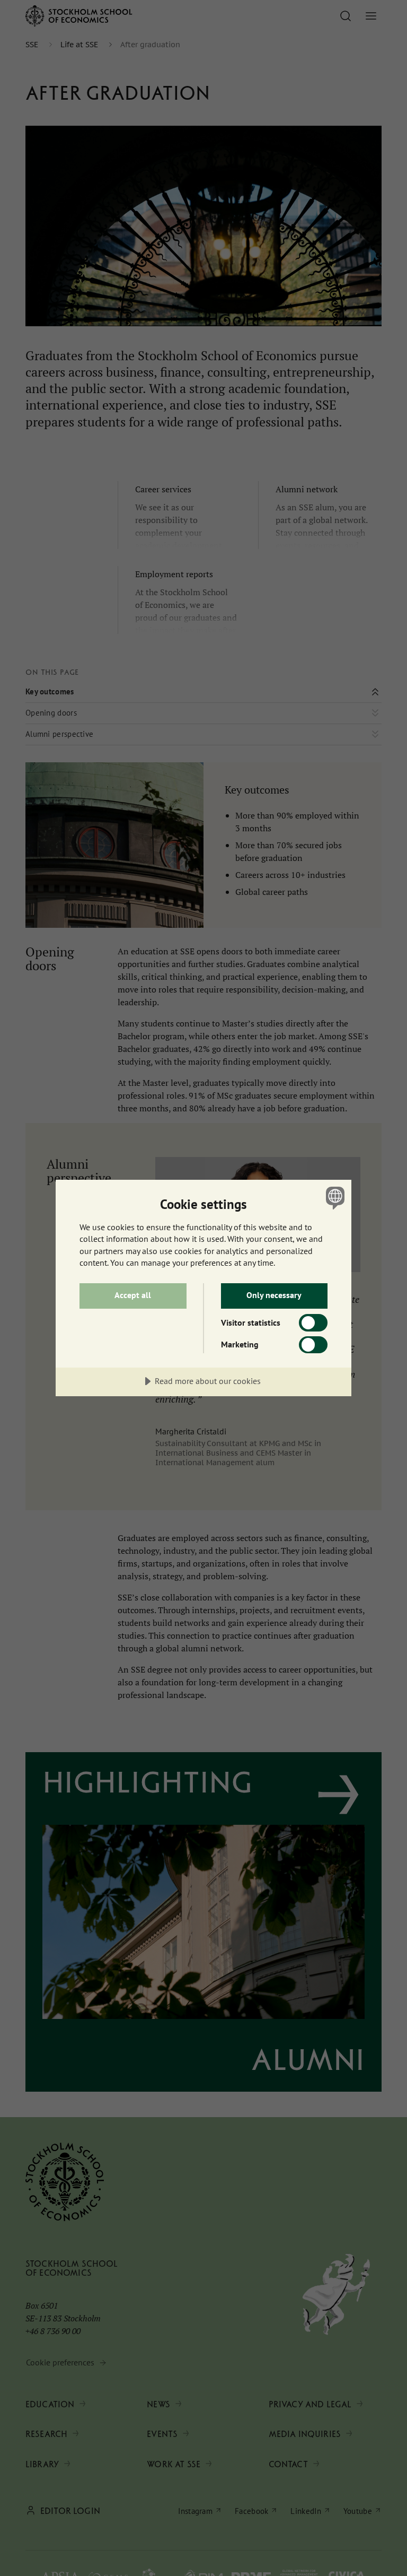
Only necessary (274, 1295)
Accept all (133, 1295)
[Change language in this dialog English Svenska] (334, 1198)
